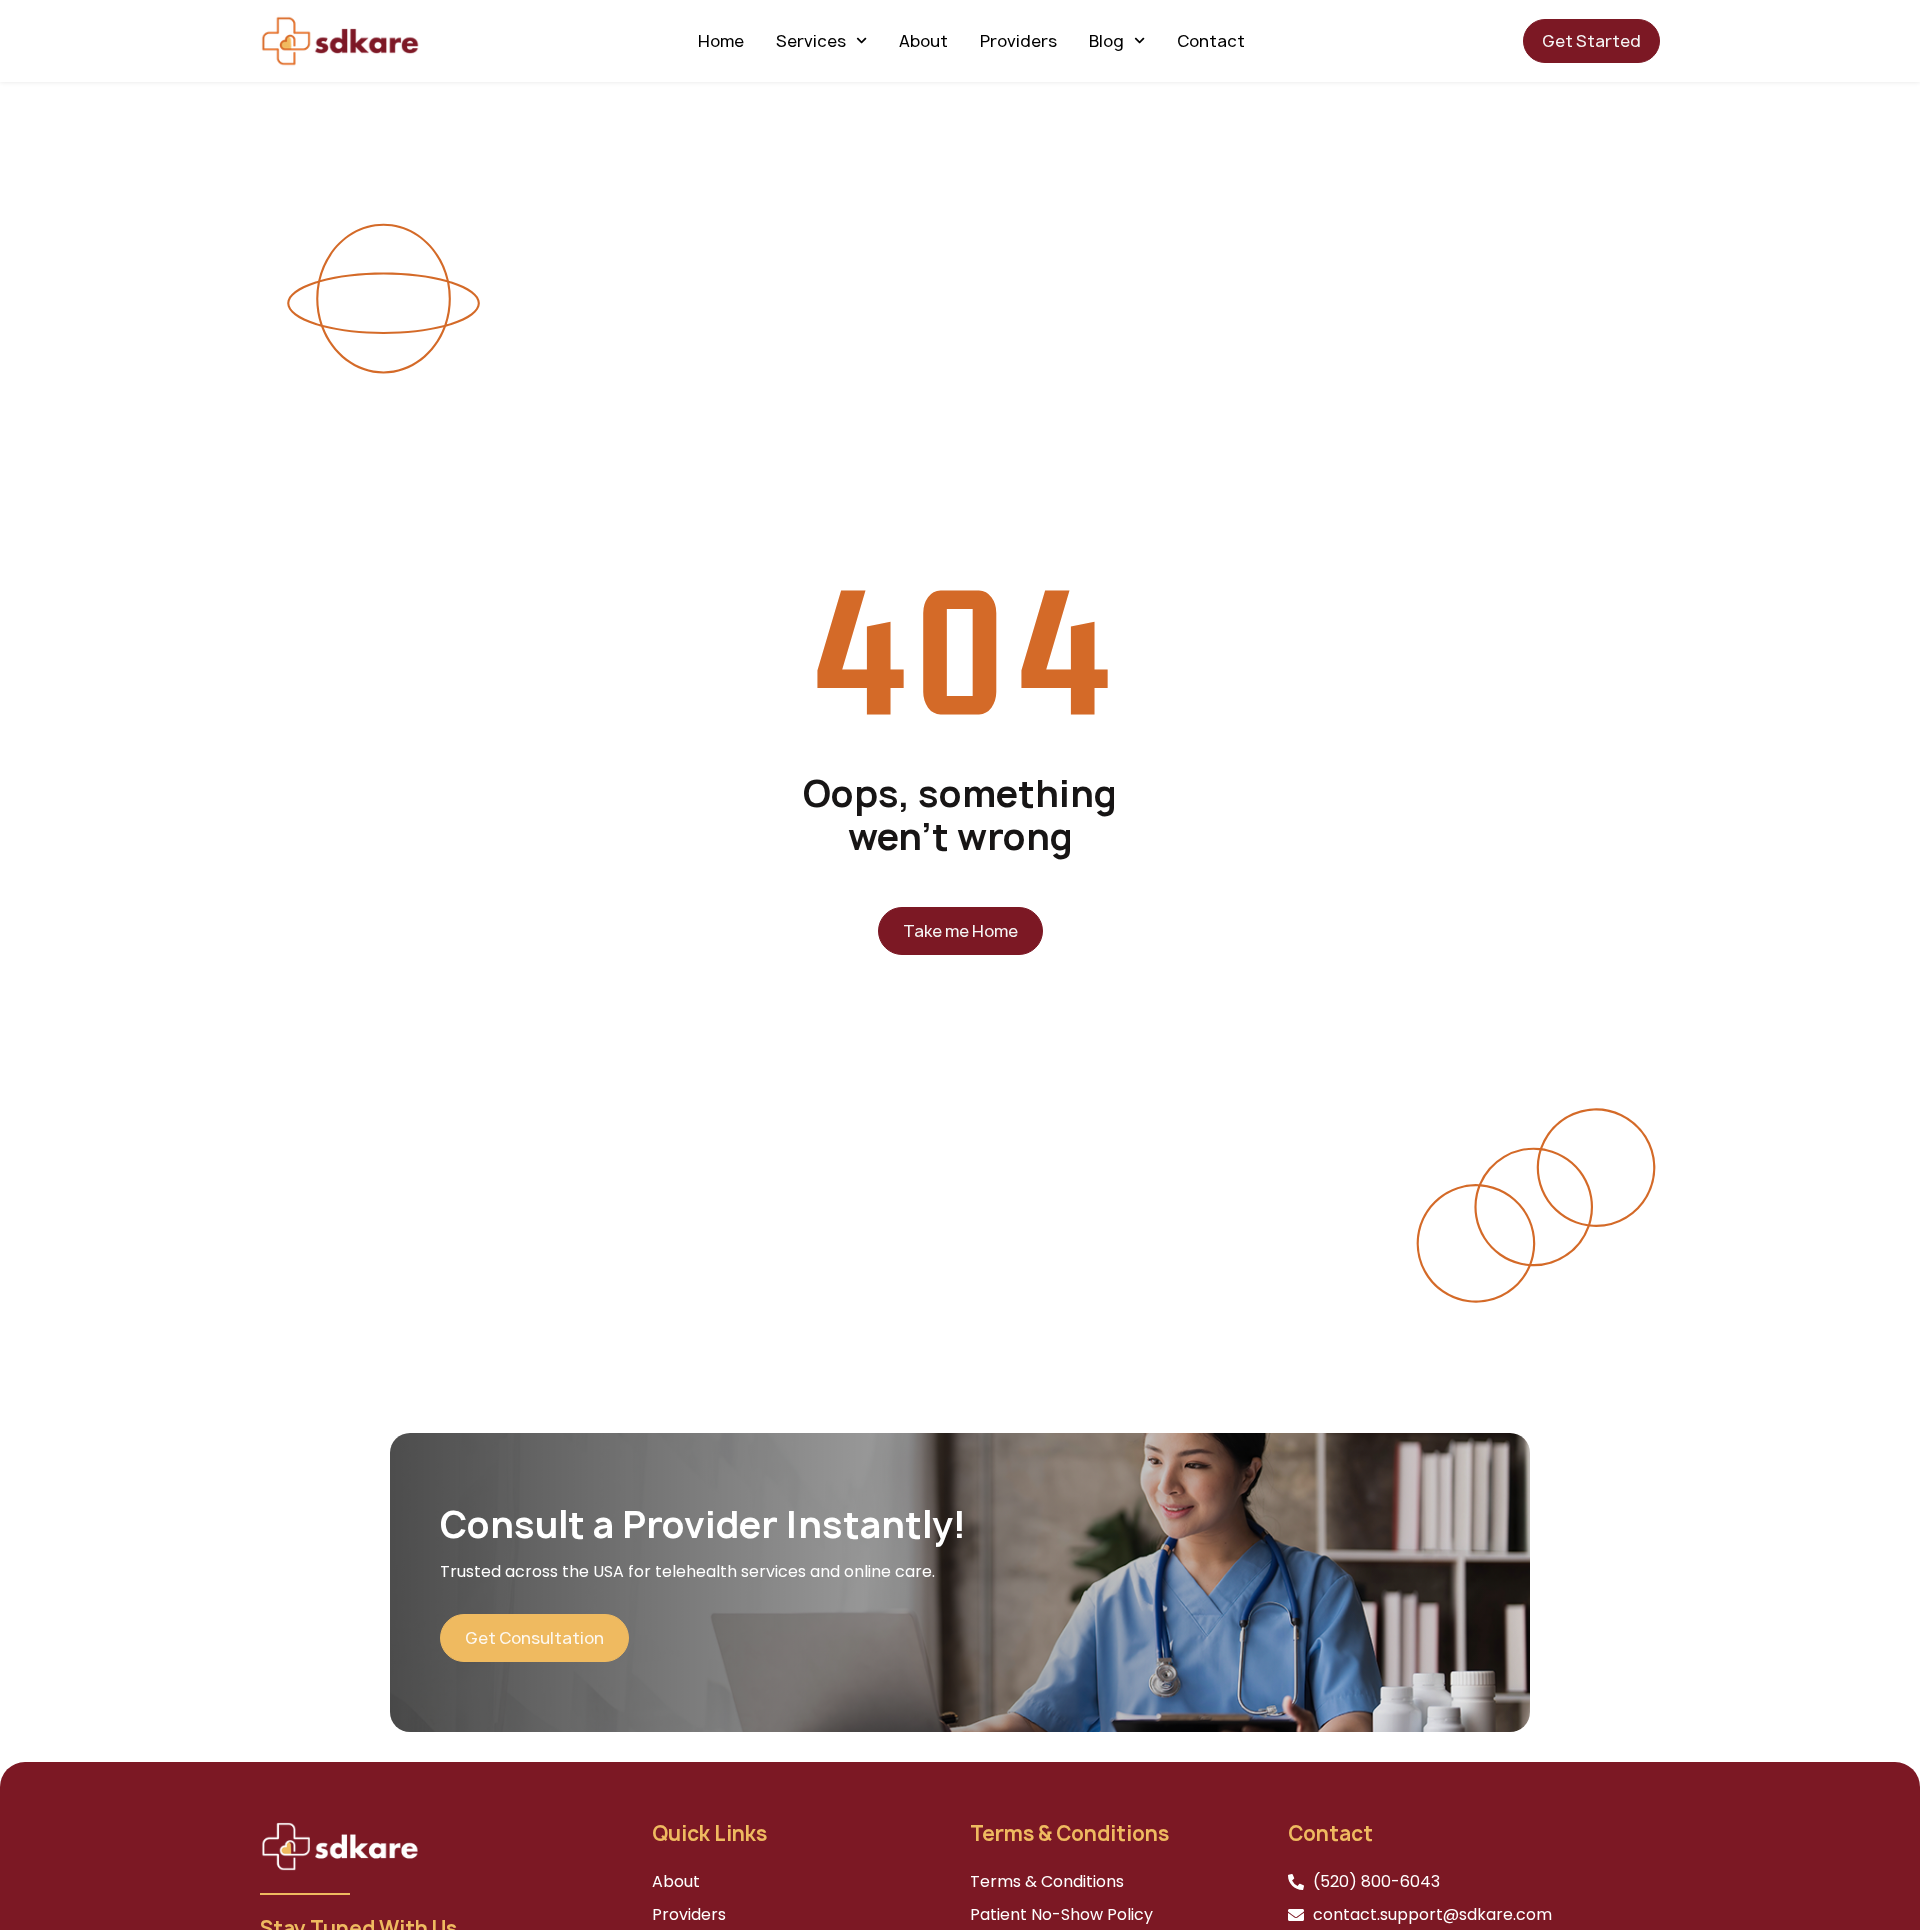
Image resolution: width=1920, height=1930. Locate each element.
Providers (1018, 41)
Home (721, 41)
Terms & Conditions (1047, 1881)
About (923, 41)
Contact (1211, 41)
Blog (1106, 41)
